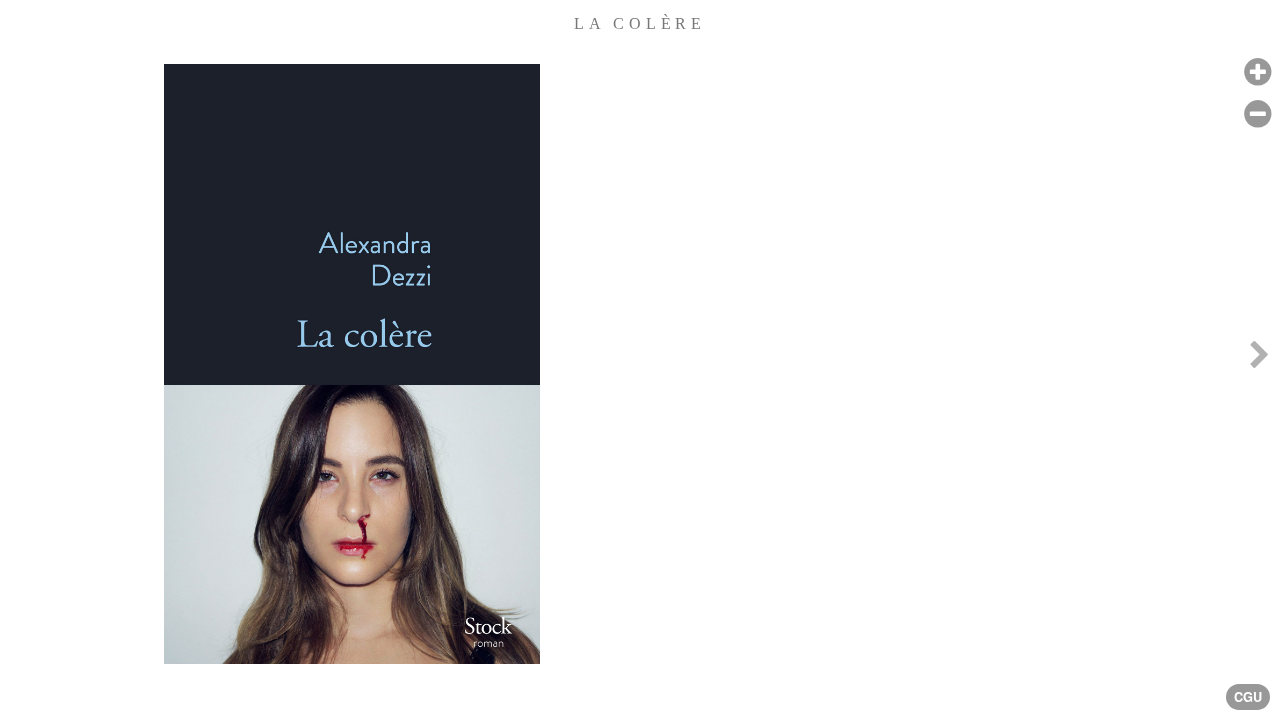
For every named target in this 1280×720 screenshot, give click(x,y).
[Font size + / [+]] (1257, 72)
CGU (1248, 697)
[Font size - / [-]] (1257, 114)
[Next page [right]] (1259, 360)
